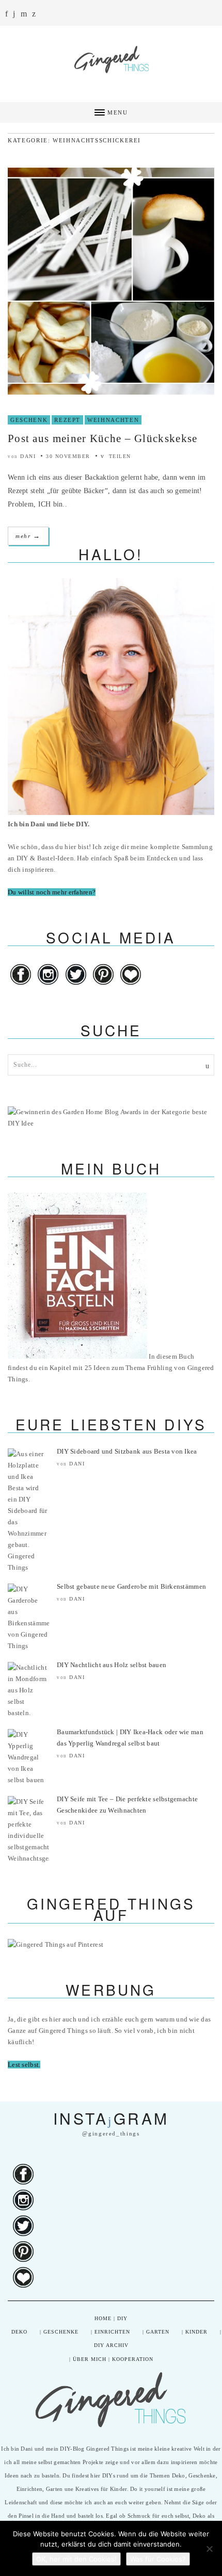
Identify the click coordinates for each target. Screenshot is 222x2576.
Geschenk (29, 420)
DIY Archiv (111, 2345)
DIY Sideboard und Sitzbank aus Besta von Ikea (127, 1451)
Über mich (90, 2359)
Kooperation (133, 2359)
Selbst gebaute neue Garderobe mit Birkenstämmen (131, 1586)
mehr (28, 536)
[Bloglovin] (131, 985)
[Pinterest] (104, 985)
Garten (158, 2332)
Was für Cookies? (158, 2559)
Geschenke (61, 2332)
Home (103, 2318)
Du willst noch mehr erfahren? (52, 892)
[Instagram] (48, 985)
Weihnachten (113, 420)
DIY (122, 2318)
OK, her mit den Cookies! (76, 2559)
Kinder (196, 2332)
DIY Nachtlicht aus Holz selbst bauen (112, 1665)
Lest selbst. (24, 2065)
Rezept (67, 420)
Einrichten (112, 2332)
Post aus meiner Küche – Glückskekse (103, 438)
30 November (68, 456)
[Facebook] (21, 985)
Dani (28, 456)
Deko (19, 2332)
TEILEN (119, 456)
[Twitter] (77, 985)
